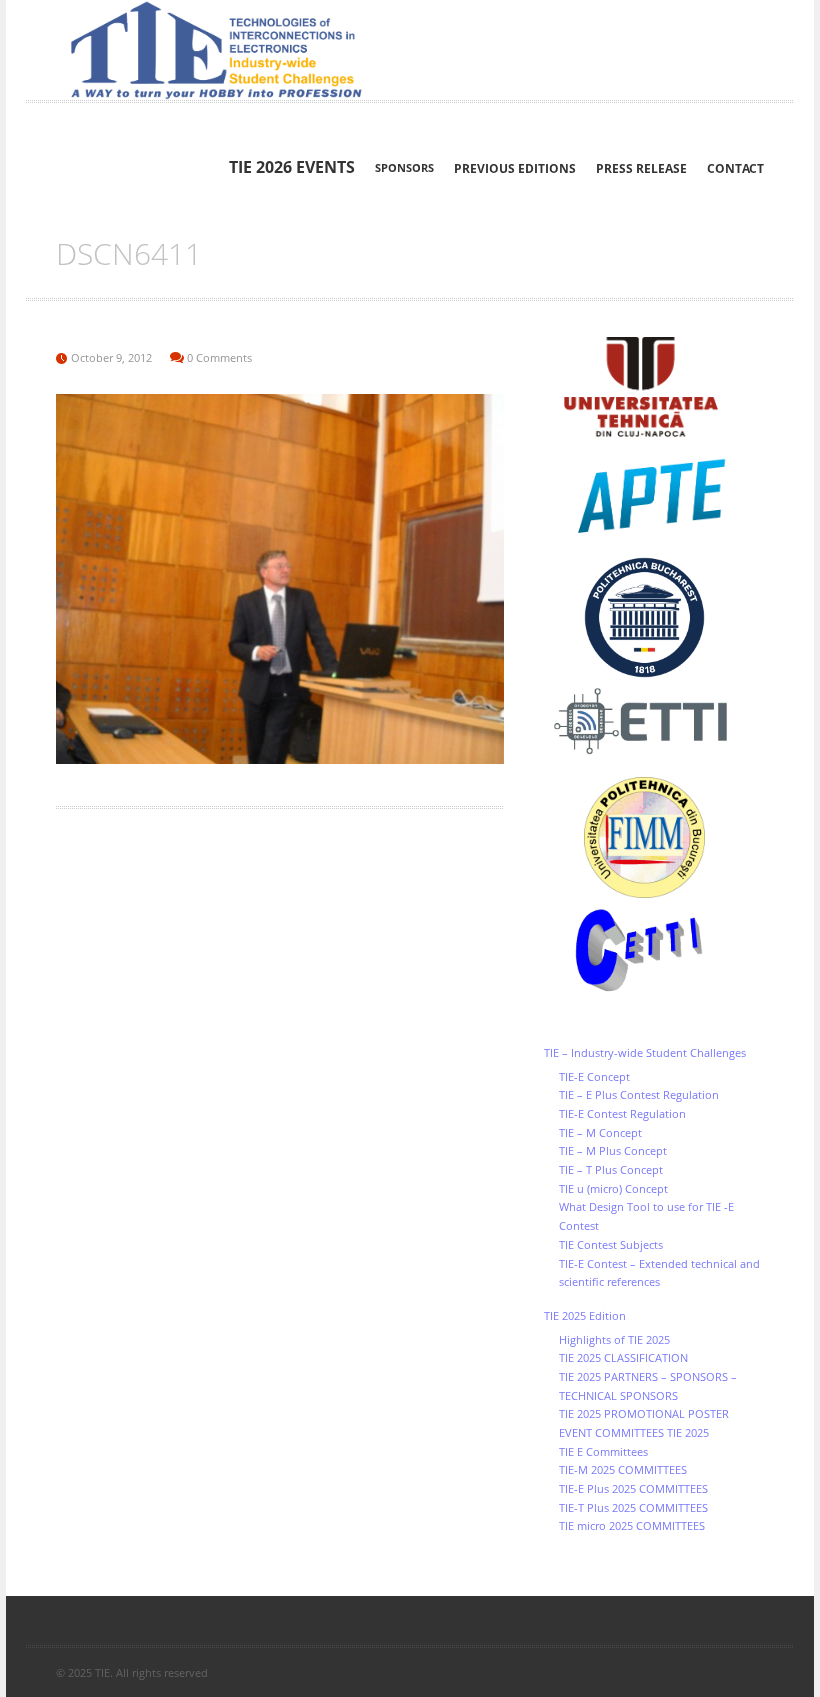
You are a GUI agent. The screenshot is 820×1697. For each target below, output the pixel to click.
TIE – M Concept (600, 1132)
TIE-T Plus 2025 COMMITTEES (633, 1507)
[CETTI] (654, 951)
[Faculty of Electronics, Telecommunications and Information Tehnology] (654, 722)
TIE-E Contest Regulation (622, 1113)
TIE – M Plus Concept (613, 1150)
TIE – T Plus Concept (611, 1169)
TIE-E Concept (594, 1076)
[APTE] (654, 497)
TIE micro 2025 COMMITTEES (632, 1525)
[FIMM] (654, 837)
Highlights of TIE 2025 (614, 1339)
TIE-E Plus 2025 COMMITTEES (633, 1488)
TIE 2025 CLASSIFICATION (623, 1357)
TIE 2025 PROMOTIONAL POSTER (644, 1413)
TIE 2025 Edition (585, 1315)
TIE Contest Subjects (611, 1244)
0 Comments (219, 357)
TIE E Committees (603, 1451)
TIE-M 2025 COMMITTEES (623, 1469)
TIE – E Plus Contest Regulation (639, 1094)
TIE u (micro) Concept (613, 1188)
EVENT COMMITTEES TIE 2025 (634, 1432)
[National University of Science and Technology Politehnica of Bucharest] (654, 617)
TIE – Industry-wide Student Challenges (645, 1052)
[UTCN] (654, 387)
